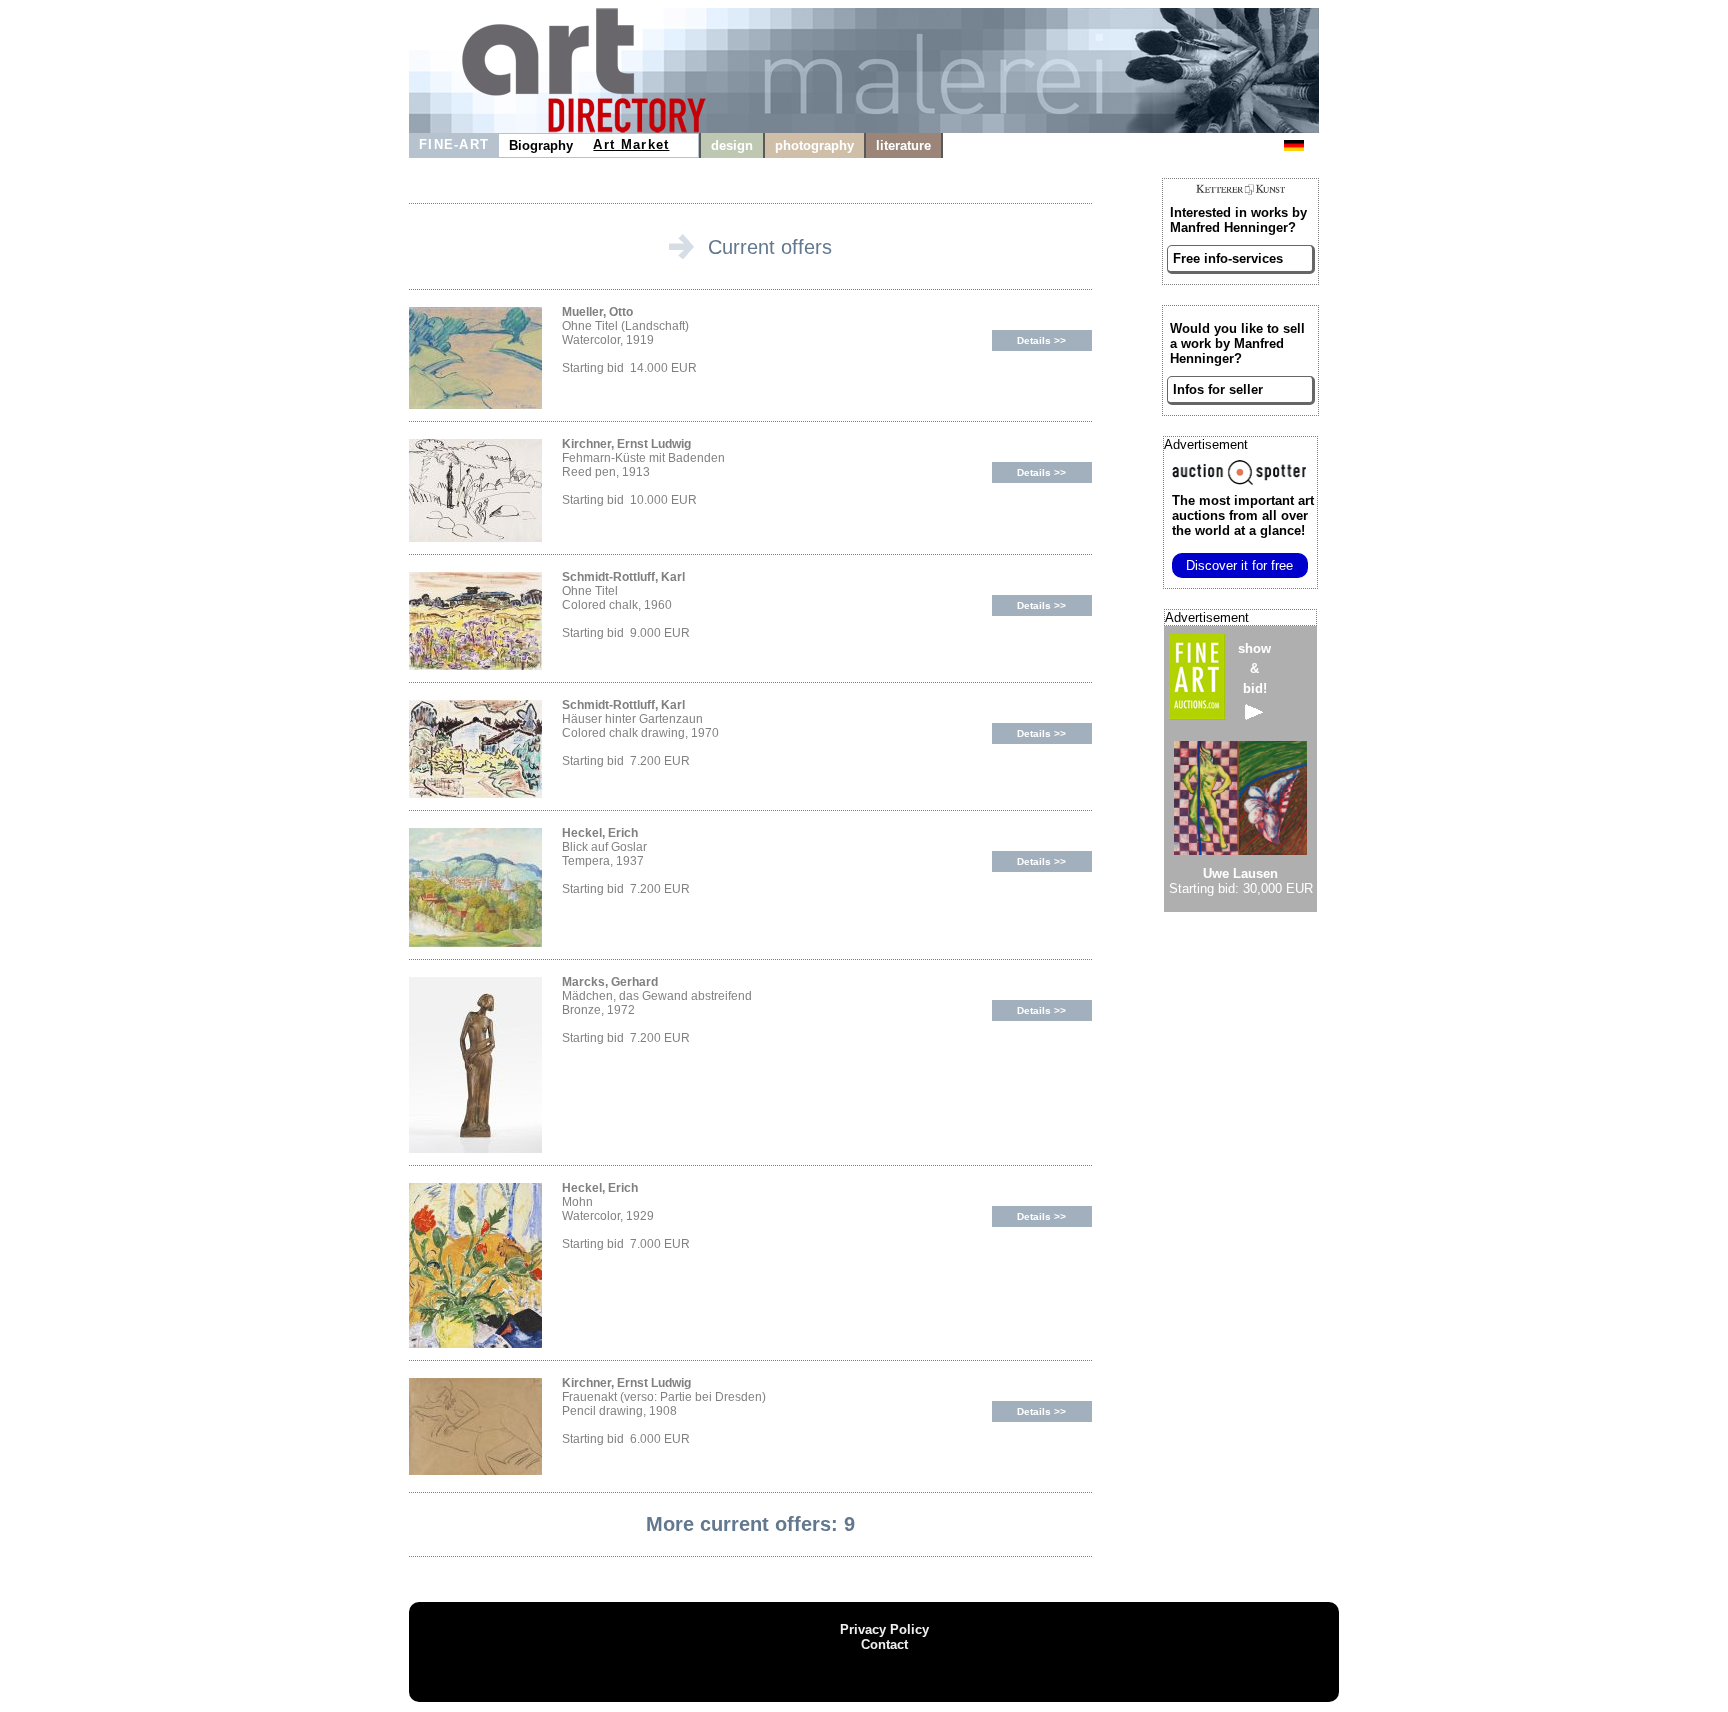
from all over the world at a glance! (1243, 515)
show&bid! (1254, 668)
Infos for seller (1218, 389)
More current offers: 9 (750, 1524)
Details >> (1041, 340)
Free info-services (1228, 258)
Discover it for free (1239, 565)
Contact (884, 1644)
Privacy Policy (884, 1629)
